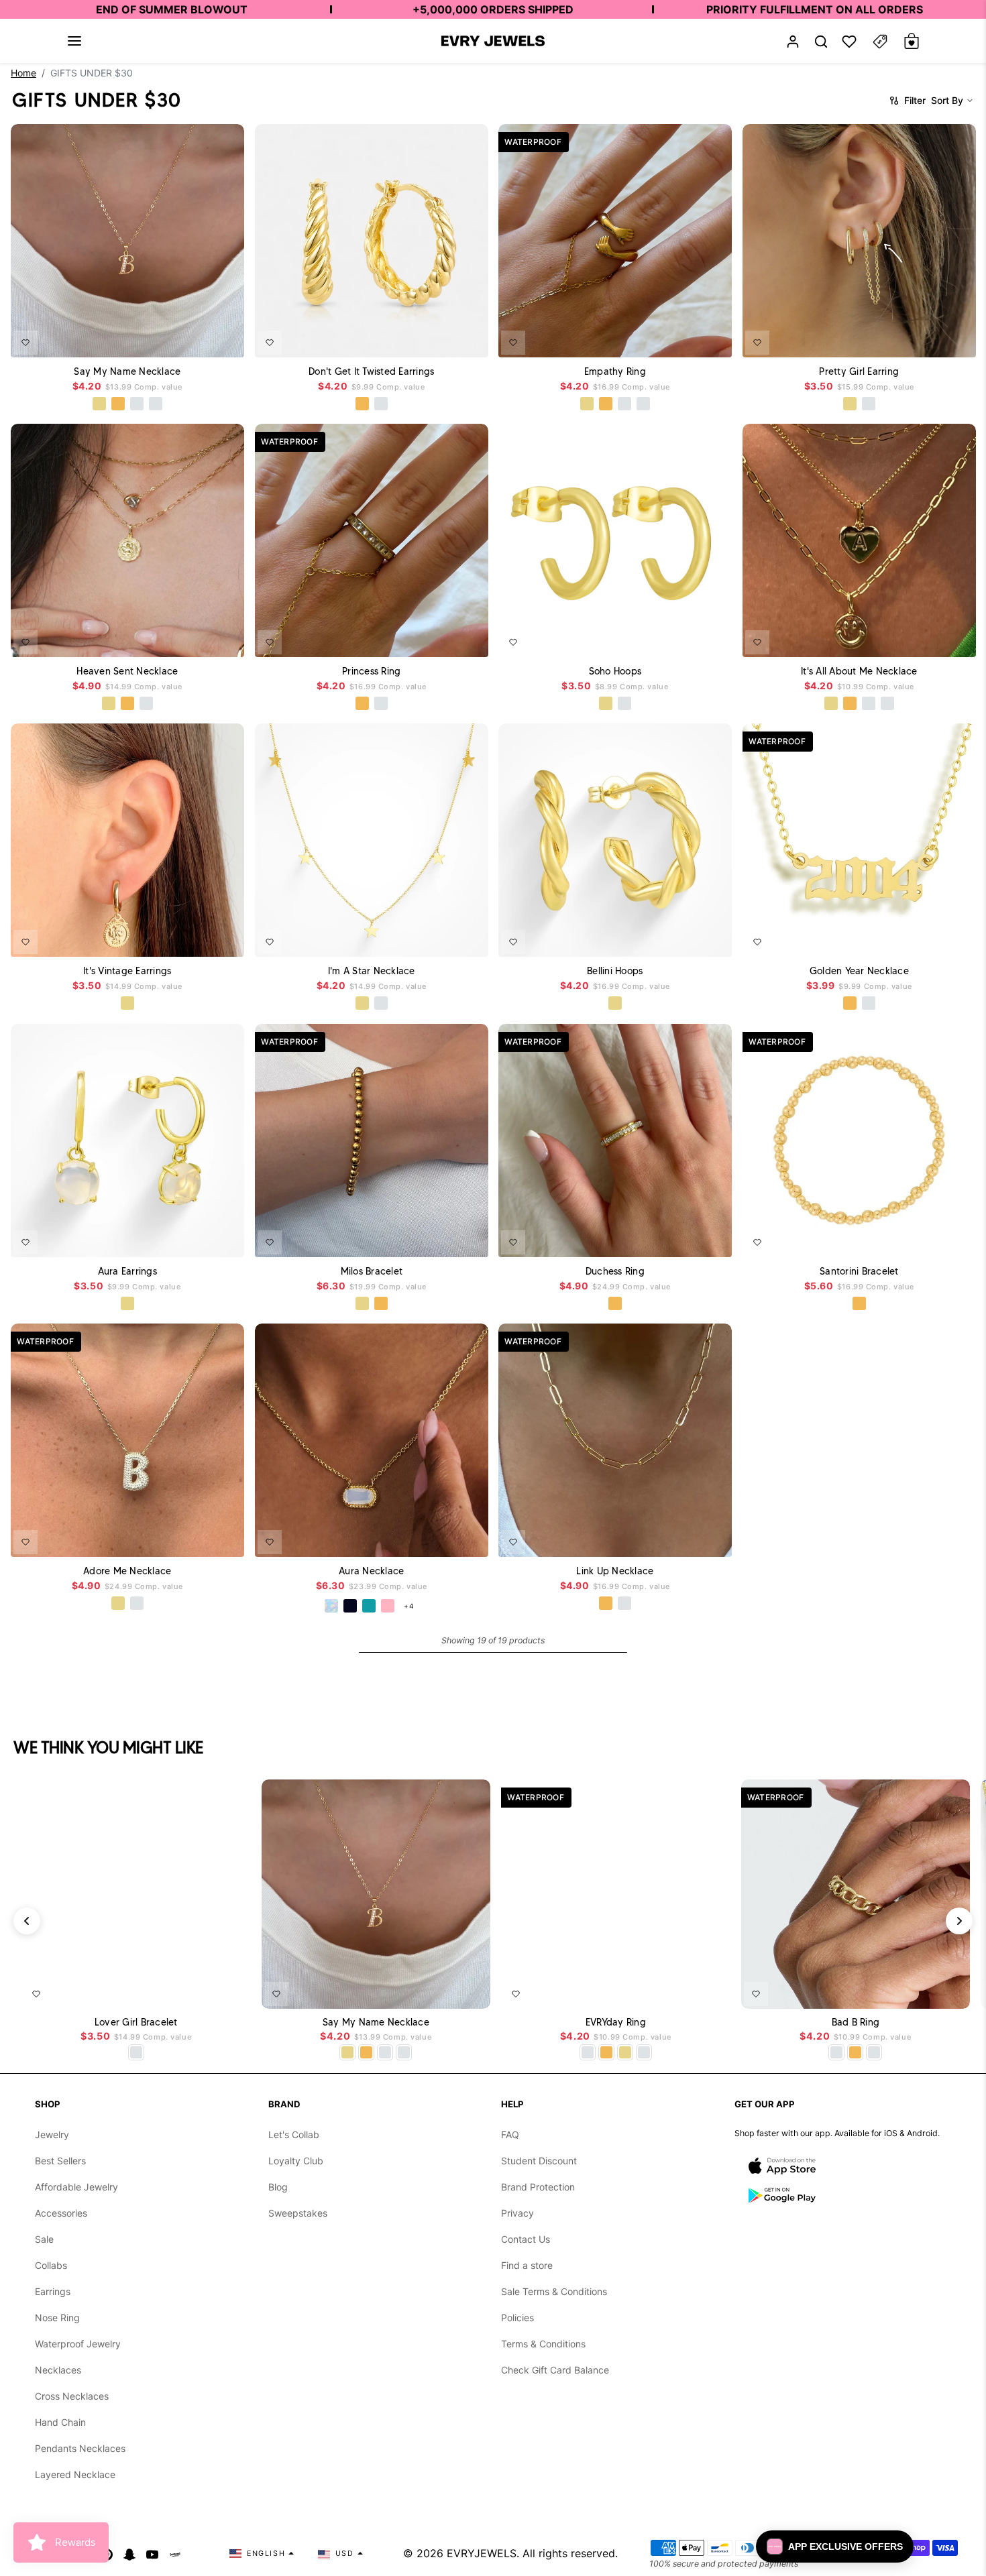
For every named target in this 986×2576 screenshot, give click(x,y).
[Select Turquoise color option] (368, 1606)
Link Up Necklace (615, 1571)
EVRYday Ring (616, 2023)
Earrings (53, 2291)
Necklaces (58, 2370)
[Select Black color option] (349, 1606)
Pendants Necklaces (80, 2448)
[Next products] (959, 1921)
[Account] (793, 41)
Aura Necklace (371, 1571)
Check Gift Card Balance (555, 2370)
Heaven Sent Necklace (127, 671)
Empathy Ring (615, 371)
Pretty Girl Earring (859, 371)
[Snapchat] (129, 2553)
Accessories (61, 2213)
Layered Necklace (75, 2474)
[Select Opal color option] (331, 1606)
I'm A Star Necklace (371, 971)
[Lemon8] (175, 2553)
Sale (44, 2239)
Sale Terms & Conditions (554, 2291)
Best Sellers (60, 2161)
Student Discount (539, 2161)
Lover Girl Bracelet (136, 2023)
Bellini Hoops (615, 971)
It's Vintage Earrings (127, 971)
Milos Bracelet (371, 1271)
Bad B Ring (856, 2023)
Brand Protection (538, 2187)
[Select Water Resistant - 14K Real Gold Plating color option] (99, 404)
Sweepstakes (298, 2213)
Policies (517, 2318)
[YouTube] (152, 2553)
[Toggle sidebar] (880, 41)
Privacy (517, 2213)
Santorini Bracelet (859, 1271)
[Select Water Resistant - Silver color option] (137, 404)
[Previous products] (27, 1921)
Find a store (527, 2265)
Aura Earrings (127, 1271)
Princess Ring (371, 671)
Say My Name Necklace (127, 371)
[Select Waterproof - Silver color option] (156, 404)
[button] (74, 41)
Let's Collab (294, 2134)
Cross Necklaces (72, 2396)
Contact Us (526, 2239)
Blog (278, 2187)
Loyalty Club (296, 2161)
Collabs (51, 2265)
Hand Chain (60, 2422)
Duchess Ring (615, 1271)
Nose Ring (57, 2318)
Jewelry (52, 2134)
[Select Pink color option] (387, 1606)
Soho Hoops (615, 671)
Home (23, 73)
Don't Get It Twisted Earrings (371, 371)
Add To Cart (198, 338)
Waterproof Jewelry (78, 2344)
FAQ (510, 2134)
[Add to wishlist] (25, 342)
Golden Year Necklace (859, 971)
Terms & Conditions (543, 2344)
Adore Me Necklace (127, 1571)
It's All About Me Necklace (859, 671)
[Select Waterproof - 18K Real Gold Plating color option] (118, 404)
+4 (408, 1606)
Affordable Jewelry (76, 2187)
